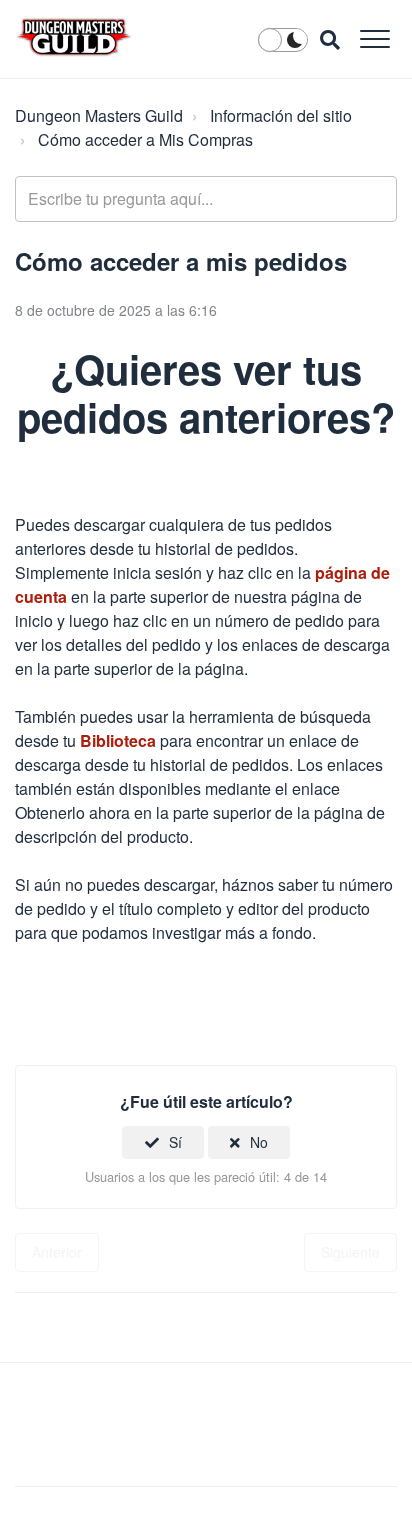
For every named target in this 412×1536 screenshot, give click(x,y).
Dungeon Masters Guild (99, 115)
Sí (175, 1142)
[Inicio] (74, 37)
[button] (374, 38)
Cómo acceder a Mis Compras (145, 139)
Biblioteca (118, 740)
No (259, 1142)
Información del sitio (281, 115)
